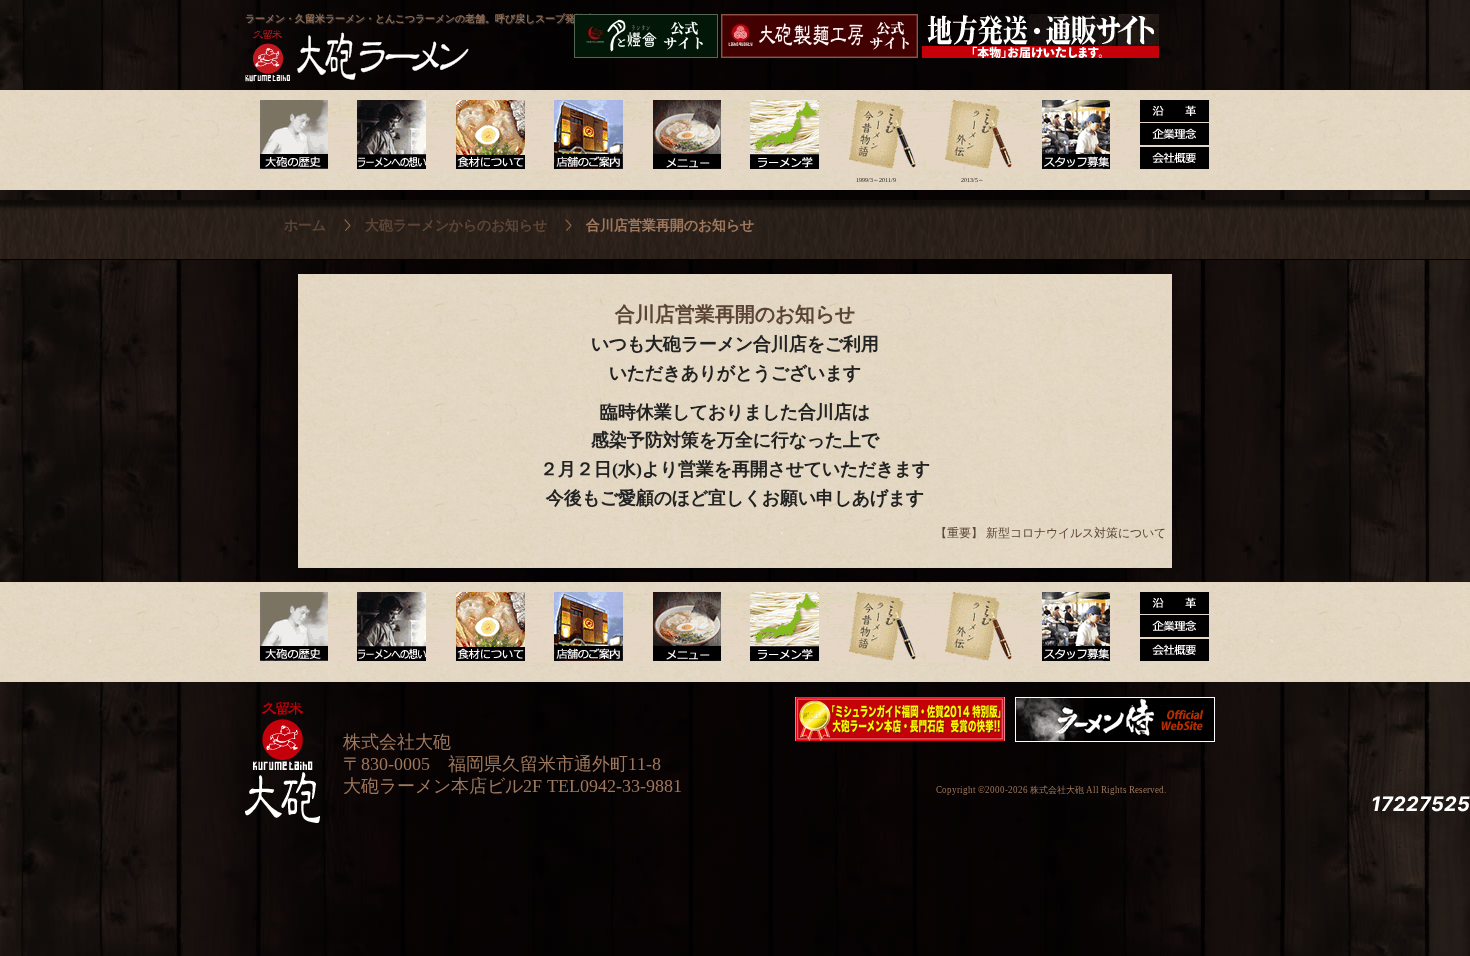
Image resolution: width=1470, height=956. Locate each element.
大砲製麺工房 (819, 36)
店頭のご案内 (584, 135)
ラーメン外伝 (972, 135)
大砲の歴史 (293, 135)
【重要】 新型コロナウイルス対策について (1050, 533)
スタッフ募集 (1069, 135)
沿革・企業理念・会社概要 (1166, 627)
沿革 (1166, 135)
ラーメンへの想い (390, 135)
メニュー (681, 135)
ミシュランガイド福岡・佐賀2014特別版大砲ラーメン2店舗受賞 (900, 719)
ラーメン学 (778, 135)
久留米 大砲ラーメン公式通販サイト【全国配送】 (1042, 36)
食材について (487, 135)
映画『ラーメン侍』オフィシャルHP (1120, 719)
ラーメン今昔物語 (875, 135)
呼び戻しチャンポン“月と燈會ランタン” (646, 36)
